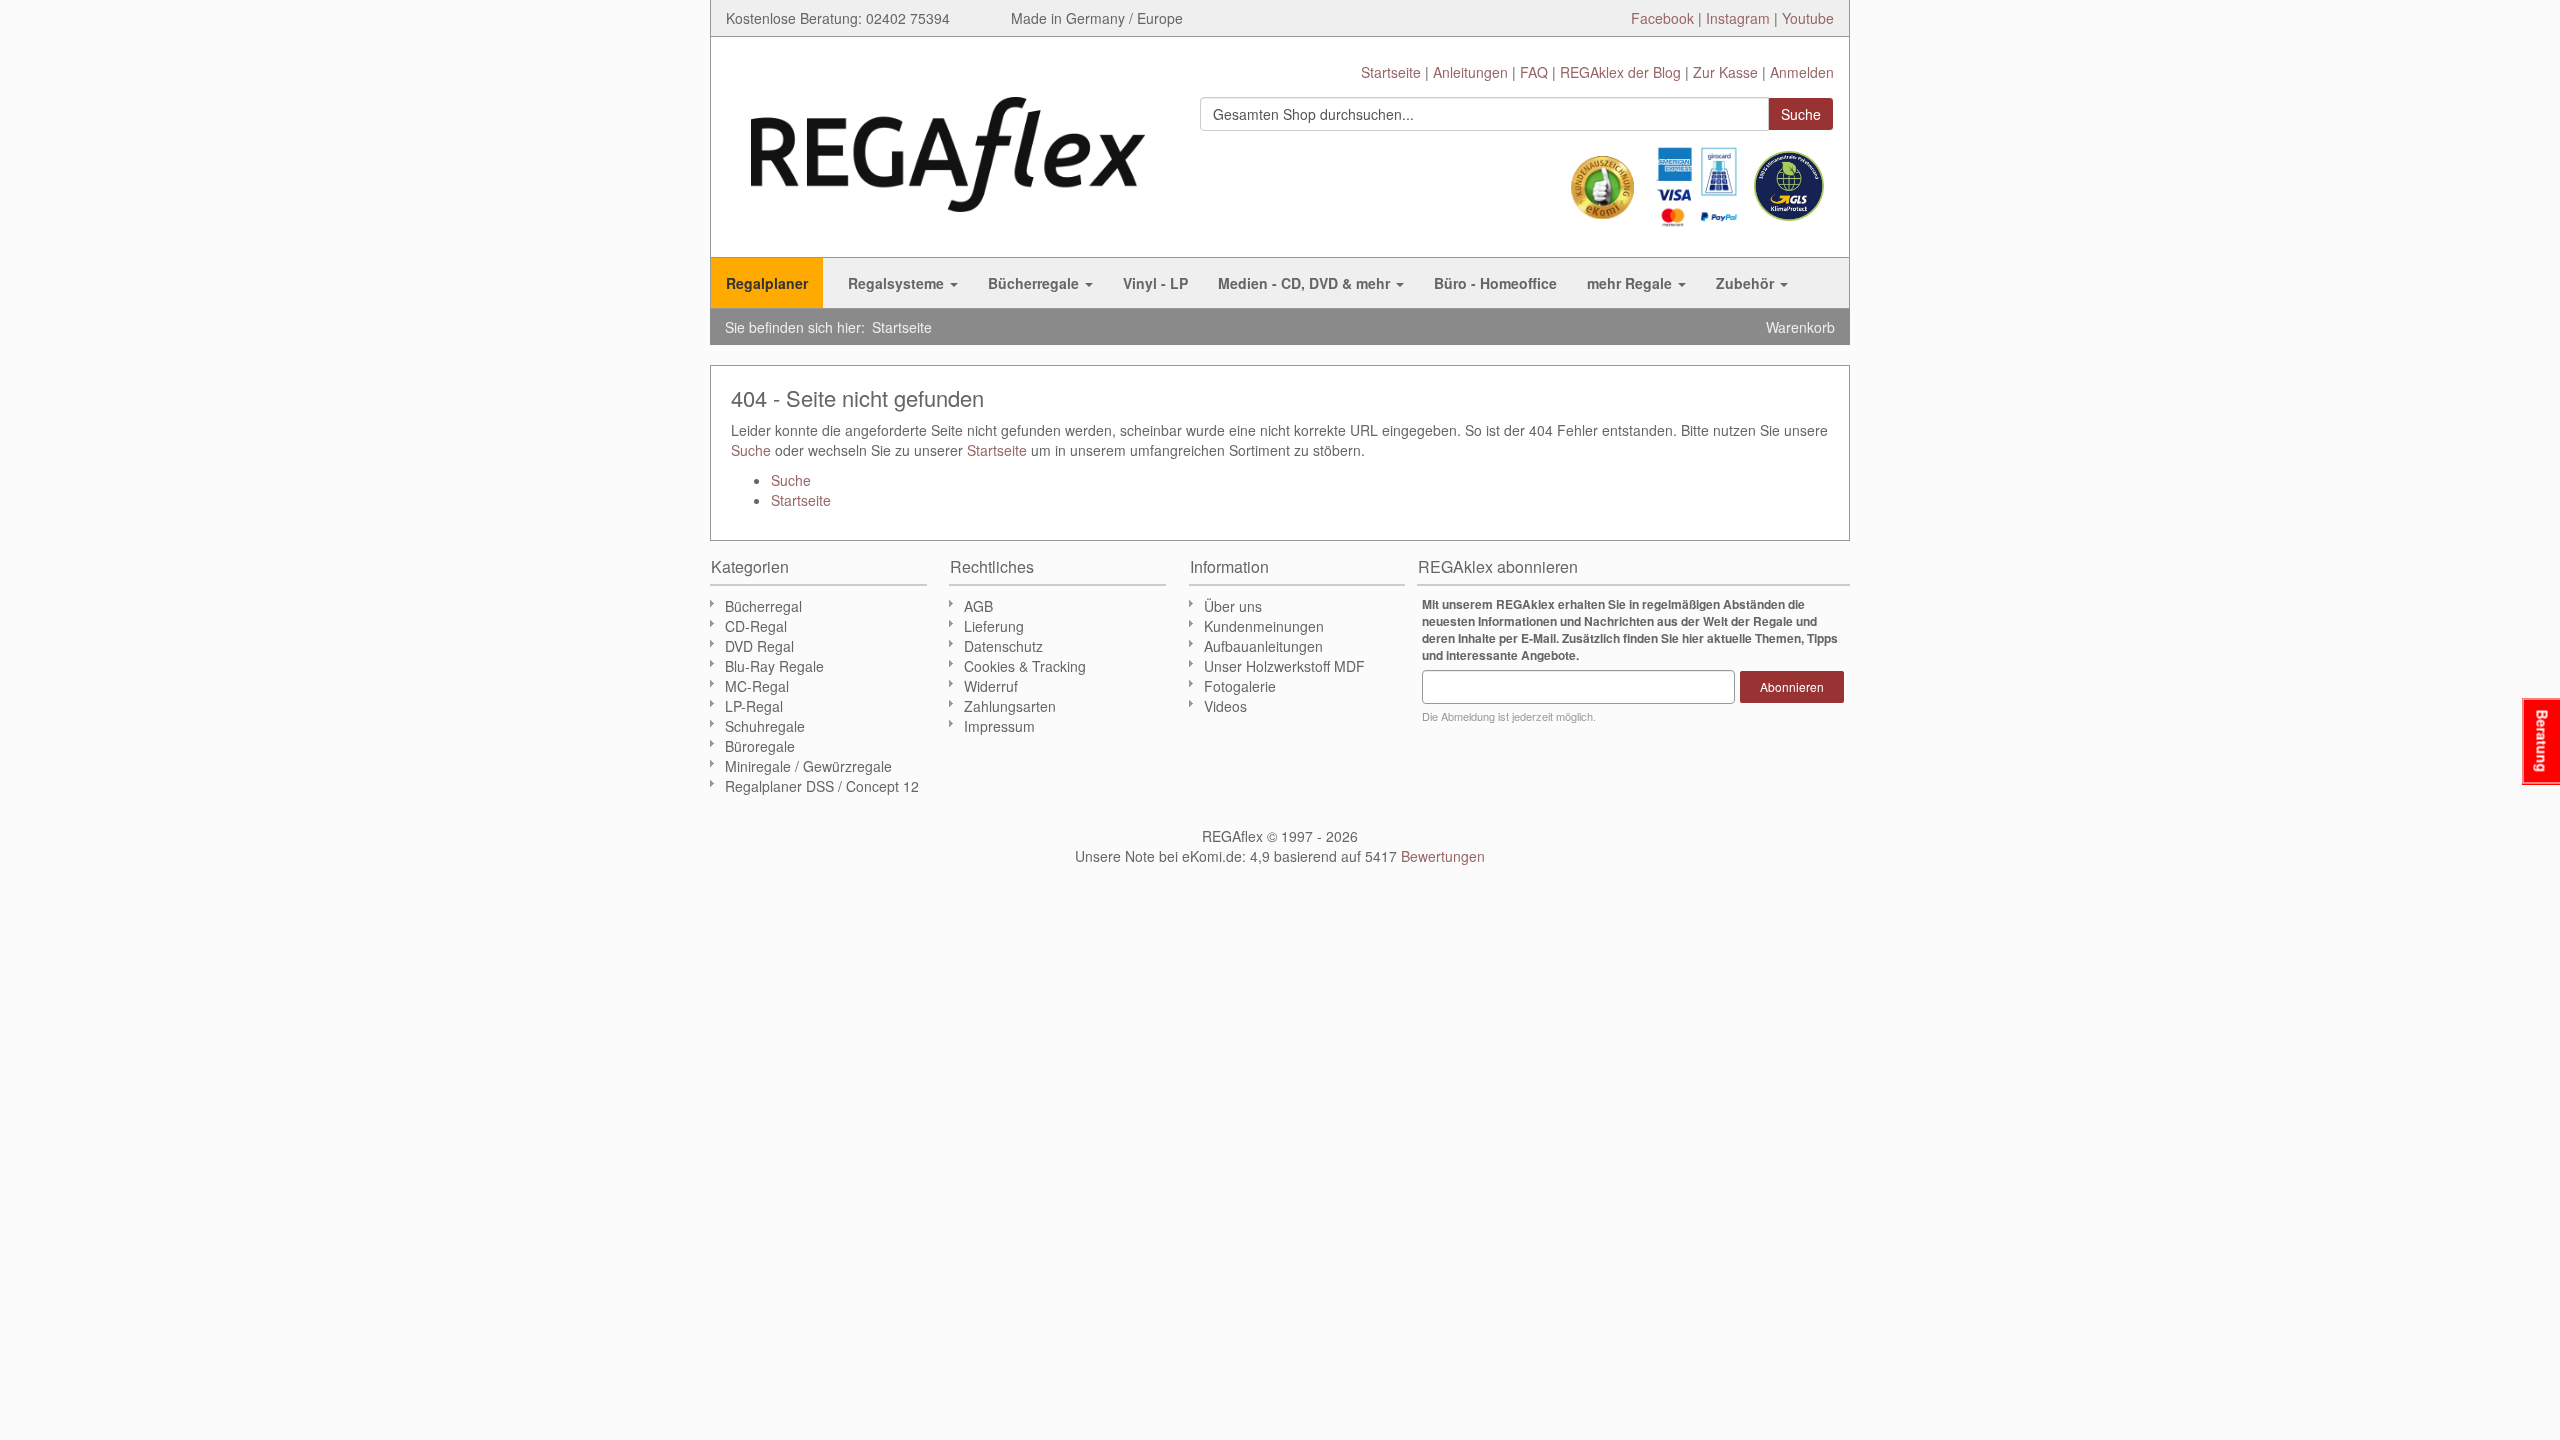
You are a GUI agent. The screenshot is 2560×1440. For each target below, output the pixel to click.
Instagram (1738, 18)
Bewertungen (1443, 856)
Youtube (1808, 18)
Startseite (1391, 72)
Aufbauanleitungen (1263, 646)
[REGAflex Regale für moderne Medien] (948, 144)
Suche (751, 450)
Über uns (1233, 606)
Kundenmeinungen (1264, 626)
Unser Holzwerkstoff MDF (1284, 666)
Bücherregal (763, 606)
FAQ (1534, 72)
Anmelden (1802, 72)
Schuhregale (765, 726)
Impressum (999, 726)
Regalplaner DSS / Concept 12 (822, 786)
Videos (1225, 706)
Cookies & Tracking (1025, 666)
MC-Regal (757, 686)
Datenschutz (1003, 646)
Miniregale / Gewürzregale (808, 766)
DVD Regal (759, 646)
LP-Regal (754, 706)
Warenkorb (1800, 327)
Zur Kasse (1725, 72)
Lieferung (994, 626)
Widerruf (991, 686)
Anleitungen (1470, 72)
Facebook (1662, 18)
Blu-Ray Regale (774, 666)
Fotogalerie (1240, 686)
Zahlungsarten (1010, 706)
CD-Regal (756, 626)
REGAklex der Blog (1620, 72)
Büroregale (760, 746)
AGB (978, 606)
